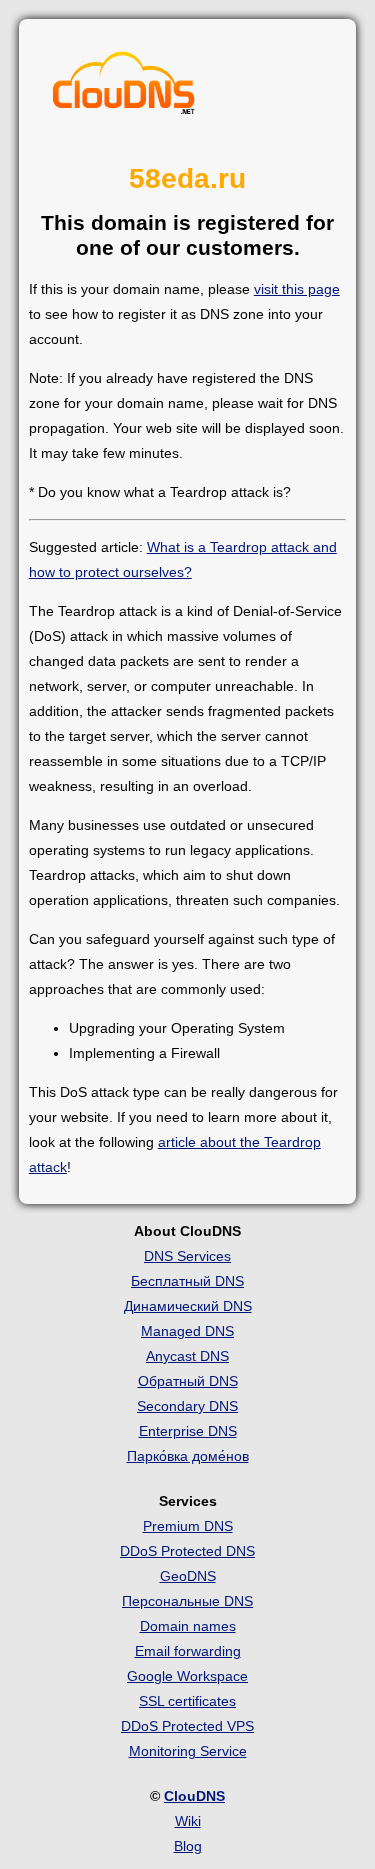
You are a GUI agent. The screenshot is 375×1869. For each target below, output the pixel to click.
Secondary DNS (187, 1406)
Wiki (188, 1821)
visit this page (297, 289)
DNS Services (187, 1256)
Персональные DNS (187, 1601)
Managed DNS (187, 1331)
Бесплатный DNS (187, 1281)
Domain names (188, 1626)
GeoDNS (188, 1576)
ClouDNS (194, 1796)
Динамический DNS (188, 1306)
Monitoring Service (188, 1751)
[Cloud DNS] (124, 88)
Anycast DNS (187, 1356)
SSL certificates (187, 1701)
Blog (188, 1846)
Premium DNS (188, 1526)
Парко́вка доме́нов (188, 1456)
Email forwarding (188, 1651)
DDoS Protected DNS (187, 1551)
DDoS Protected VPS (187, 1726)
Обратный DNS (188, 1381)
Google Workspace (187, 1676)
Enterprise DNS (188, 1431)
